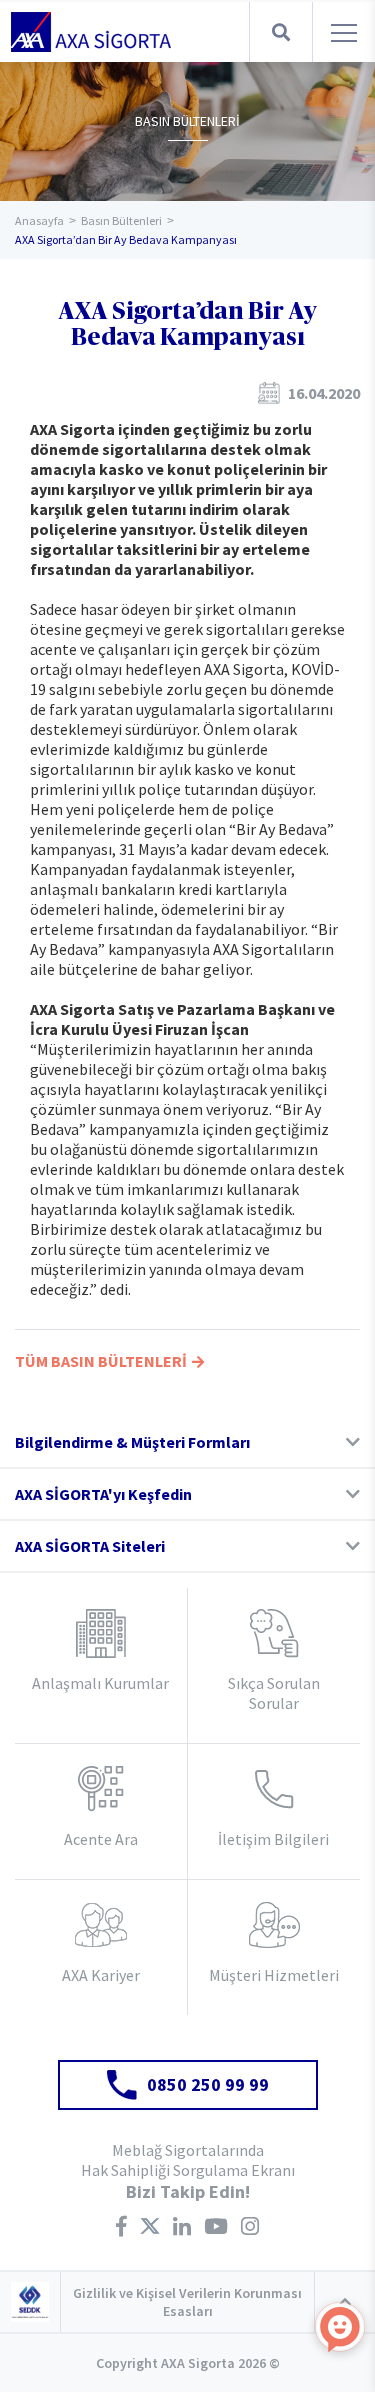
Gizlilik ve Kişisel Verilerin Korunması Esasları (187, 2302)
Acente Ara (101, 1839)
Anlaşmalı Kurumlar (100, 1683)
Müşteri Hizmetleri (274, 1975)
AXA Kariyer (101, 1975)
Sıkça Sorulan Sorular (274, 1693)
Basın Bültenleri (121, 220)
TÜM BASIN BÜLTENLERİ (101, 1361)
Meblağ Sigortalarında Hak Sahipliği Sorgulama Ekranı (188, 2160)
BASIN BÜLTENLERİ (187, 121)
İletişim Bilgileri (273, 1839)
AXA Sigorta (91, 32)
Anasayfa (39, 220)
